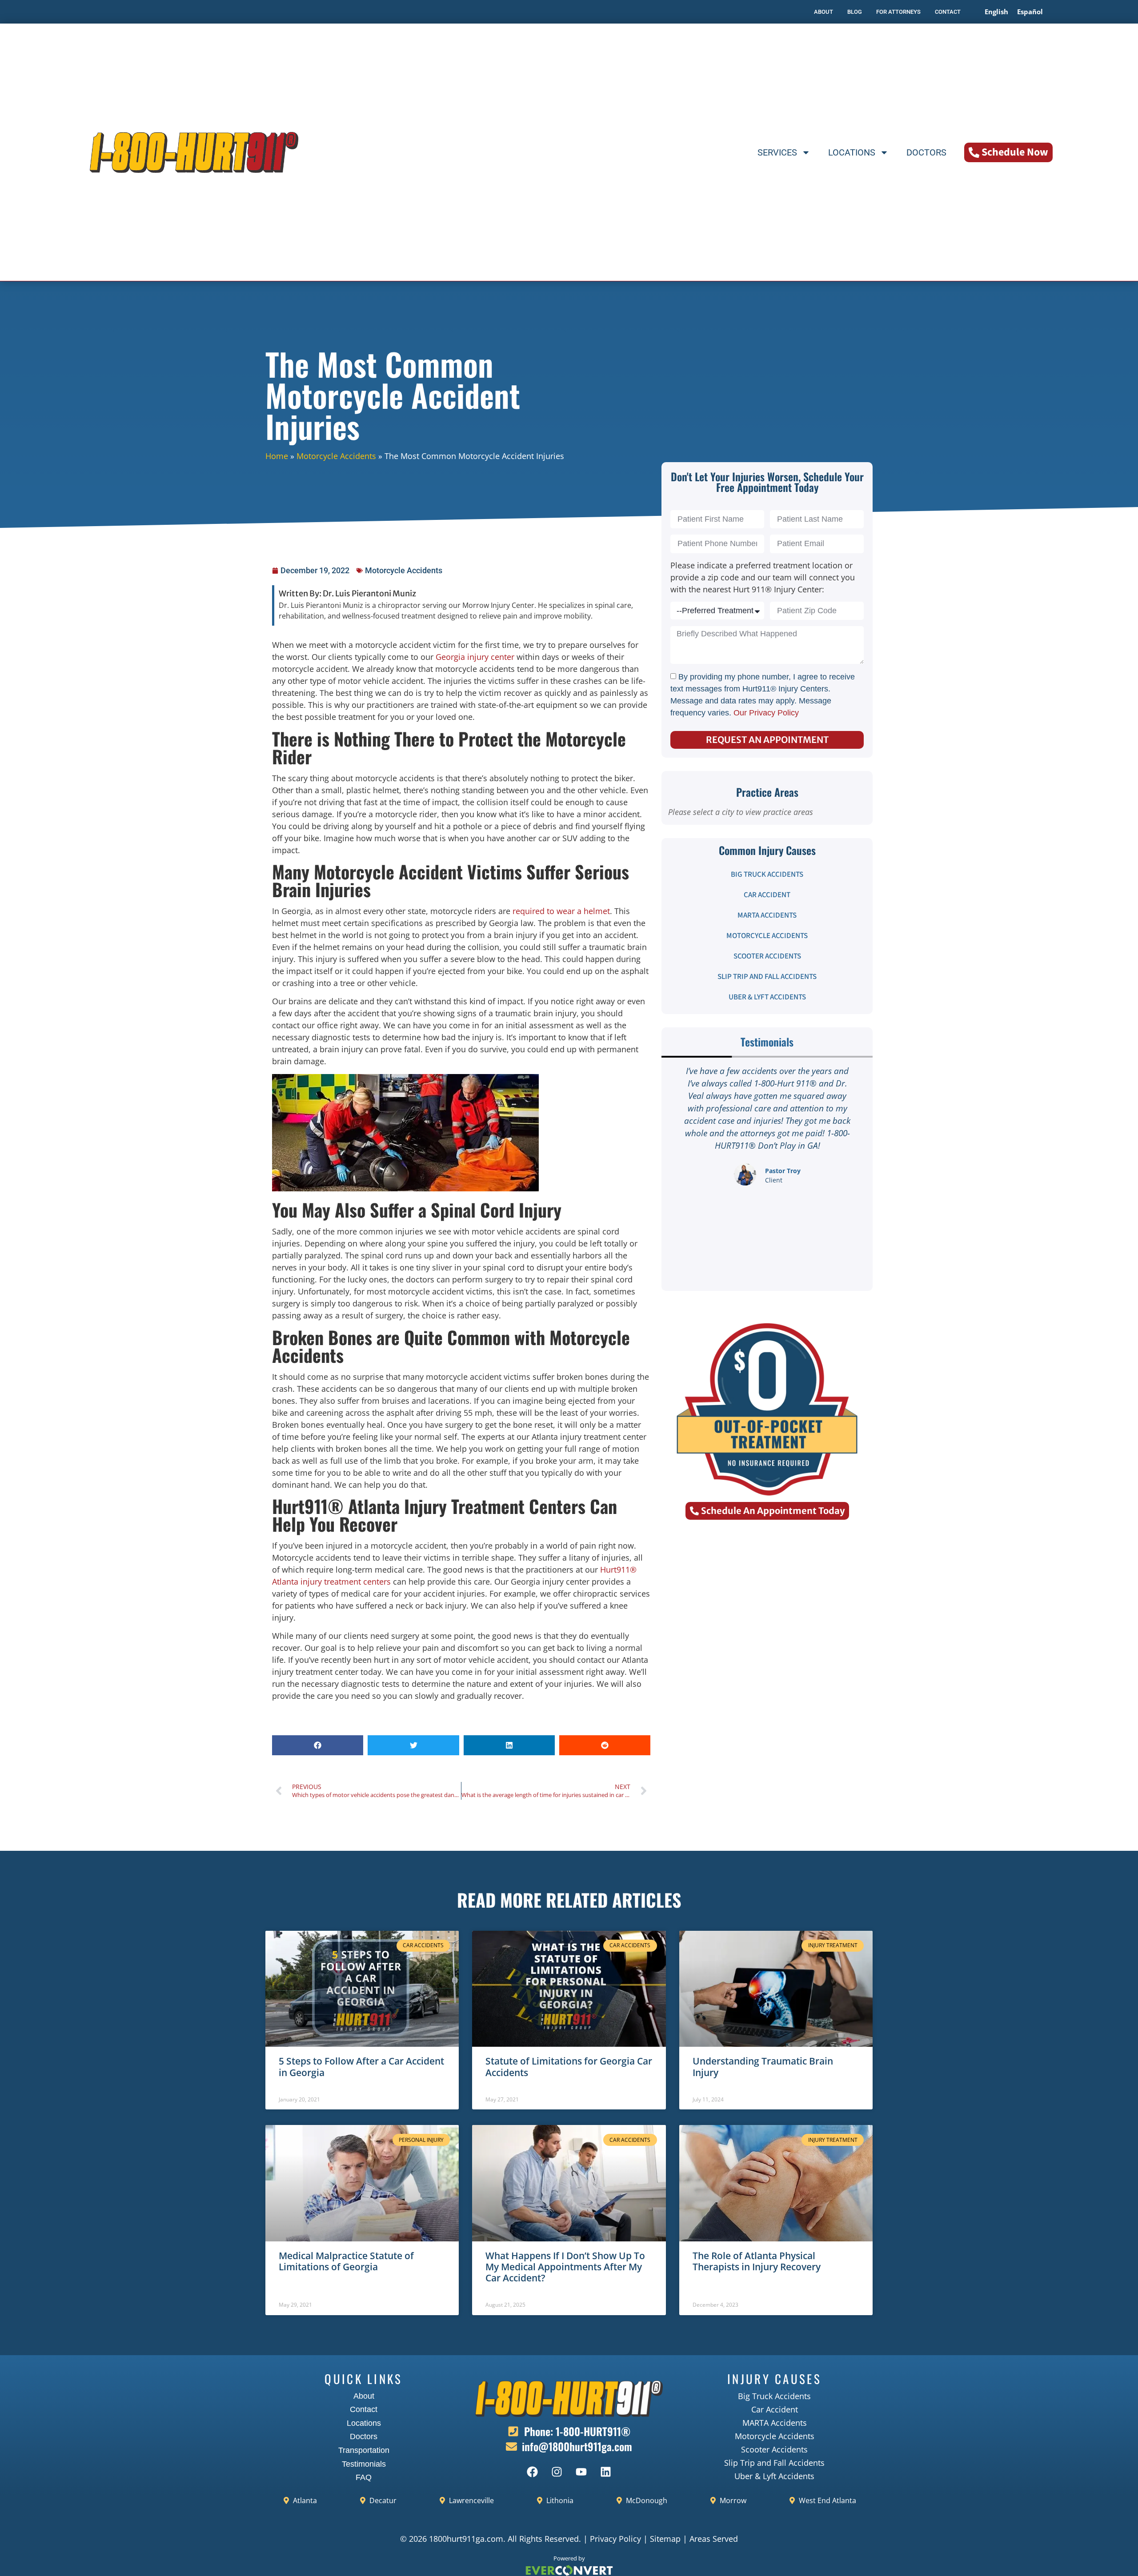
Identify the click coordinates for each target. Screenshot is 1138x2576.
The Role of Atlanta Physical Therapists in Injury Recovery (757, 2261)
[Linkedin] (606, 2472)
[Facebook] (533, 2472)
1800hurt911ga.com (466, 2539)
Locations (852, 152)
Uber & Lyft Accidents (767, 997)
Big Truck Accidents (767, 875)
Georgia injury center (475, 657)
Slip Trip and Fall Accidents (767, 977)
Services (777, 152)
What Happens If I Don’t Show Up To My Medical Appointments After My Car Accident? (565, 2267)
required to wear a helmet (561, 911)
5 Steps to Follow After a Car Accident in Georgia (361, 2067)
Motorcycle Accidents (336, 456)
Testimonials (364, 2464)
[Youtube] (581, 2472)
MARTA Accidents (767, 915)
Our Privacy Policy (766, 713)
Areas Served (714, 2539)
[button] (318, 1745)
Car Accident (767, 895)
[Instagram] (557, 2472)
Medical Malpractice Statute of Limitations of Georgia (346, 2261)
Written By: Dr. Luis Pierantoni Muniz (347, 593)
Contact (364, 2409)
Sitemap (665, 2539)
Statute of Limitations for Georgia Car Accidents (569, 2067)
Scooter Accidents (767, 956)
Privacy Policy (615, 2539)
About (364, 2396)
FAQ (364, 2477)
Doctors (926, 152)
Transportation (364, 2450)
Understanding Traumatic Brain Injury (763, 2067)
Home (277, 456)
